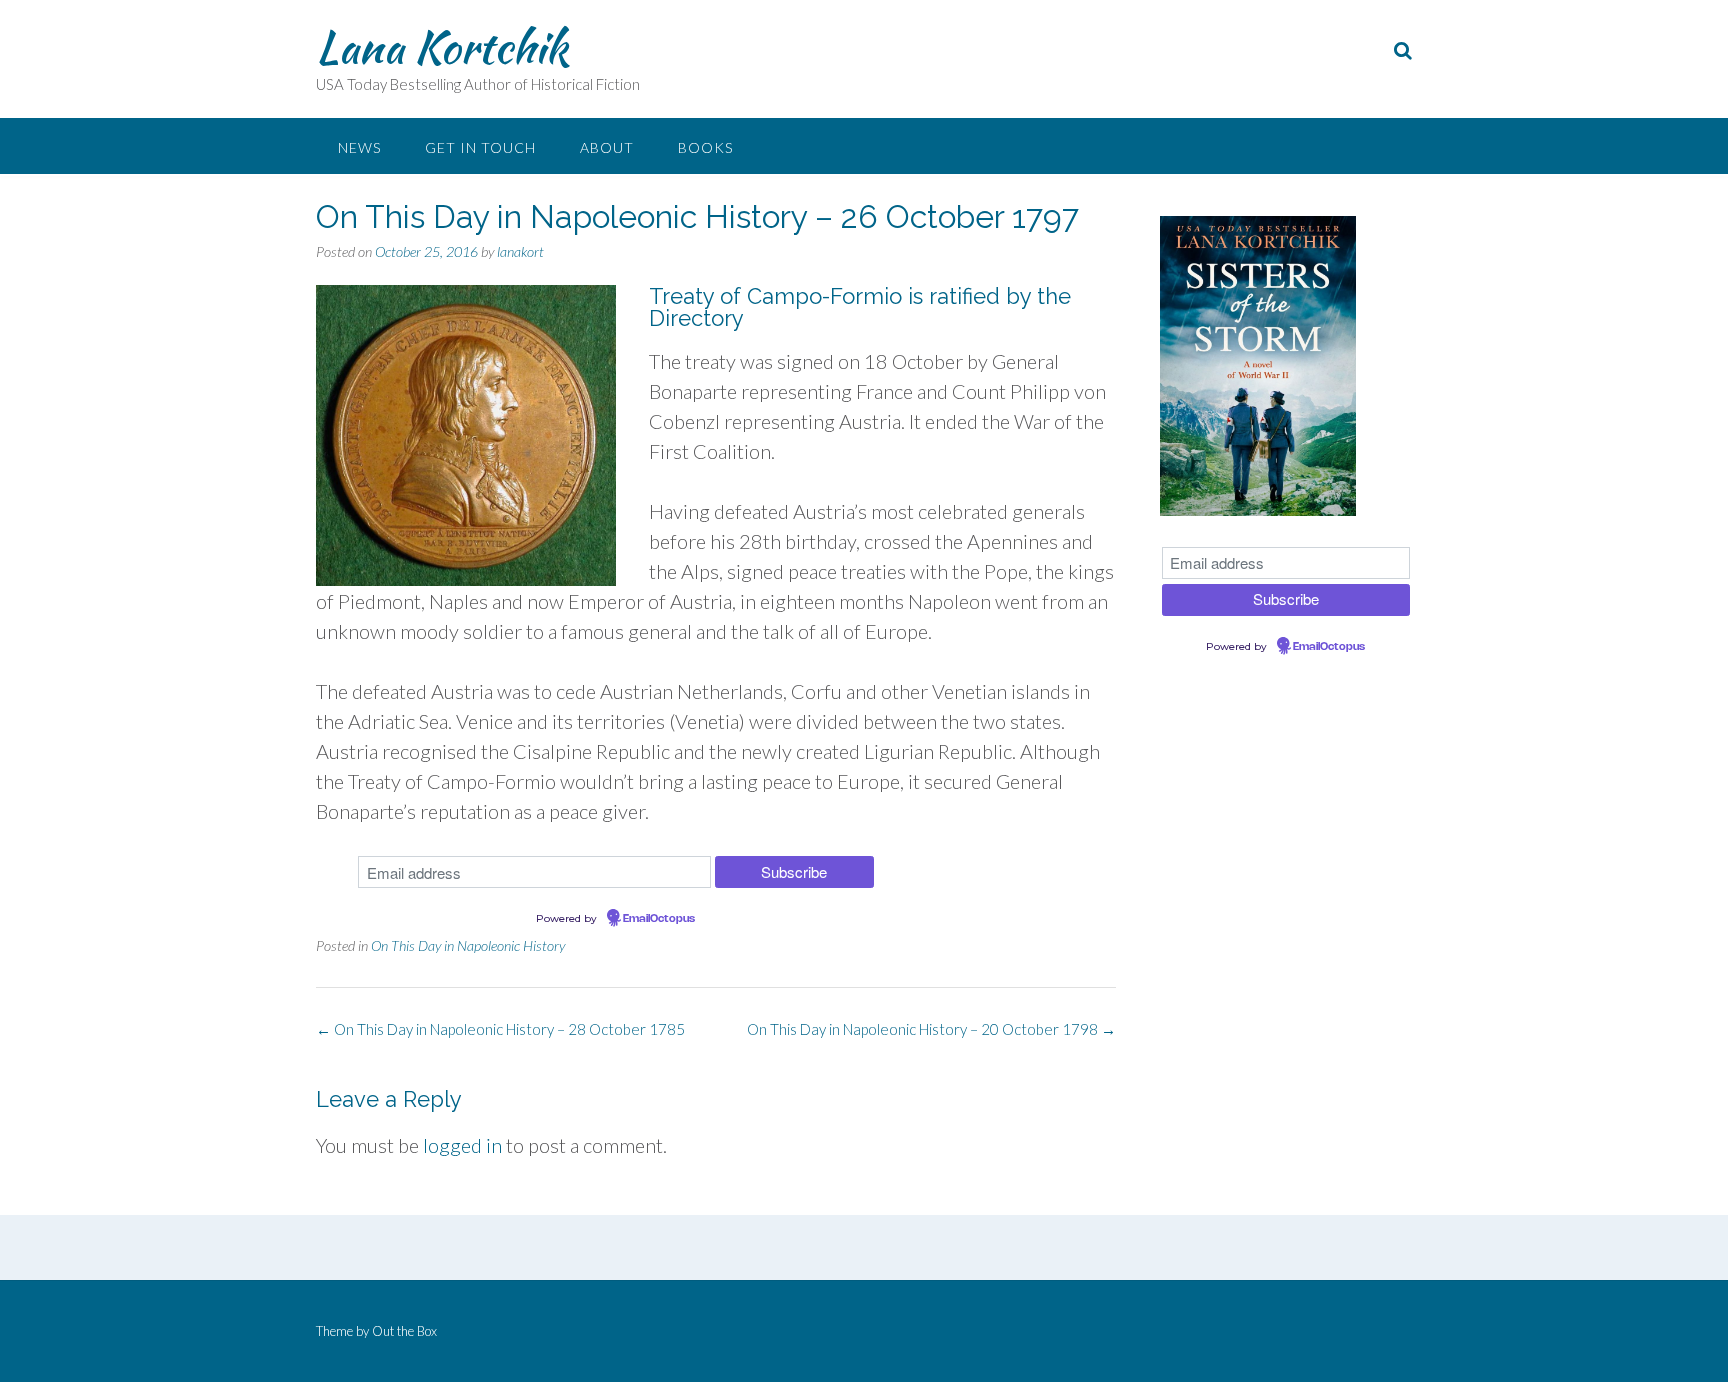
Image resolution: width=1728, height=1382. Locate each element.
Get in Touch (480, 147)
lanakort (520, 251)
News (359, 147)
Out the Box (404, 1331)
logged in (462, 1145)
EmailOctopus (659, 919)
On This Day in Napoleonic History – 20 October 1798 (931, 1029)
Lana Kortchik (442, 47)
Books (705, 147)
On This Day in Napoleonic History (468, 945)
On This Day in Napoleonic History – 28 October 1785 (500, 1029)
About (607, 147)
